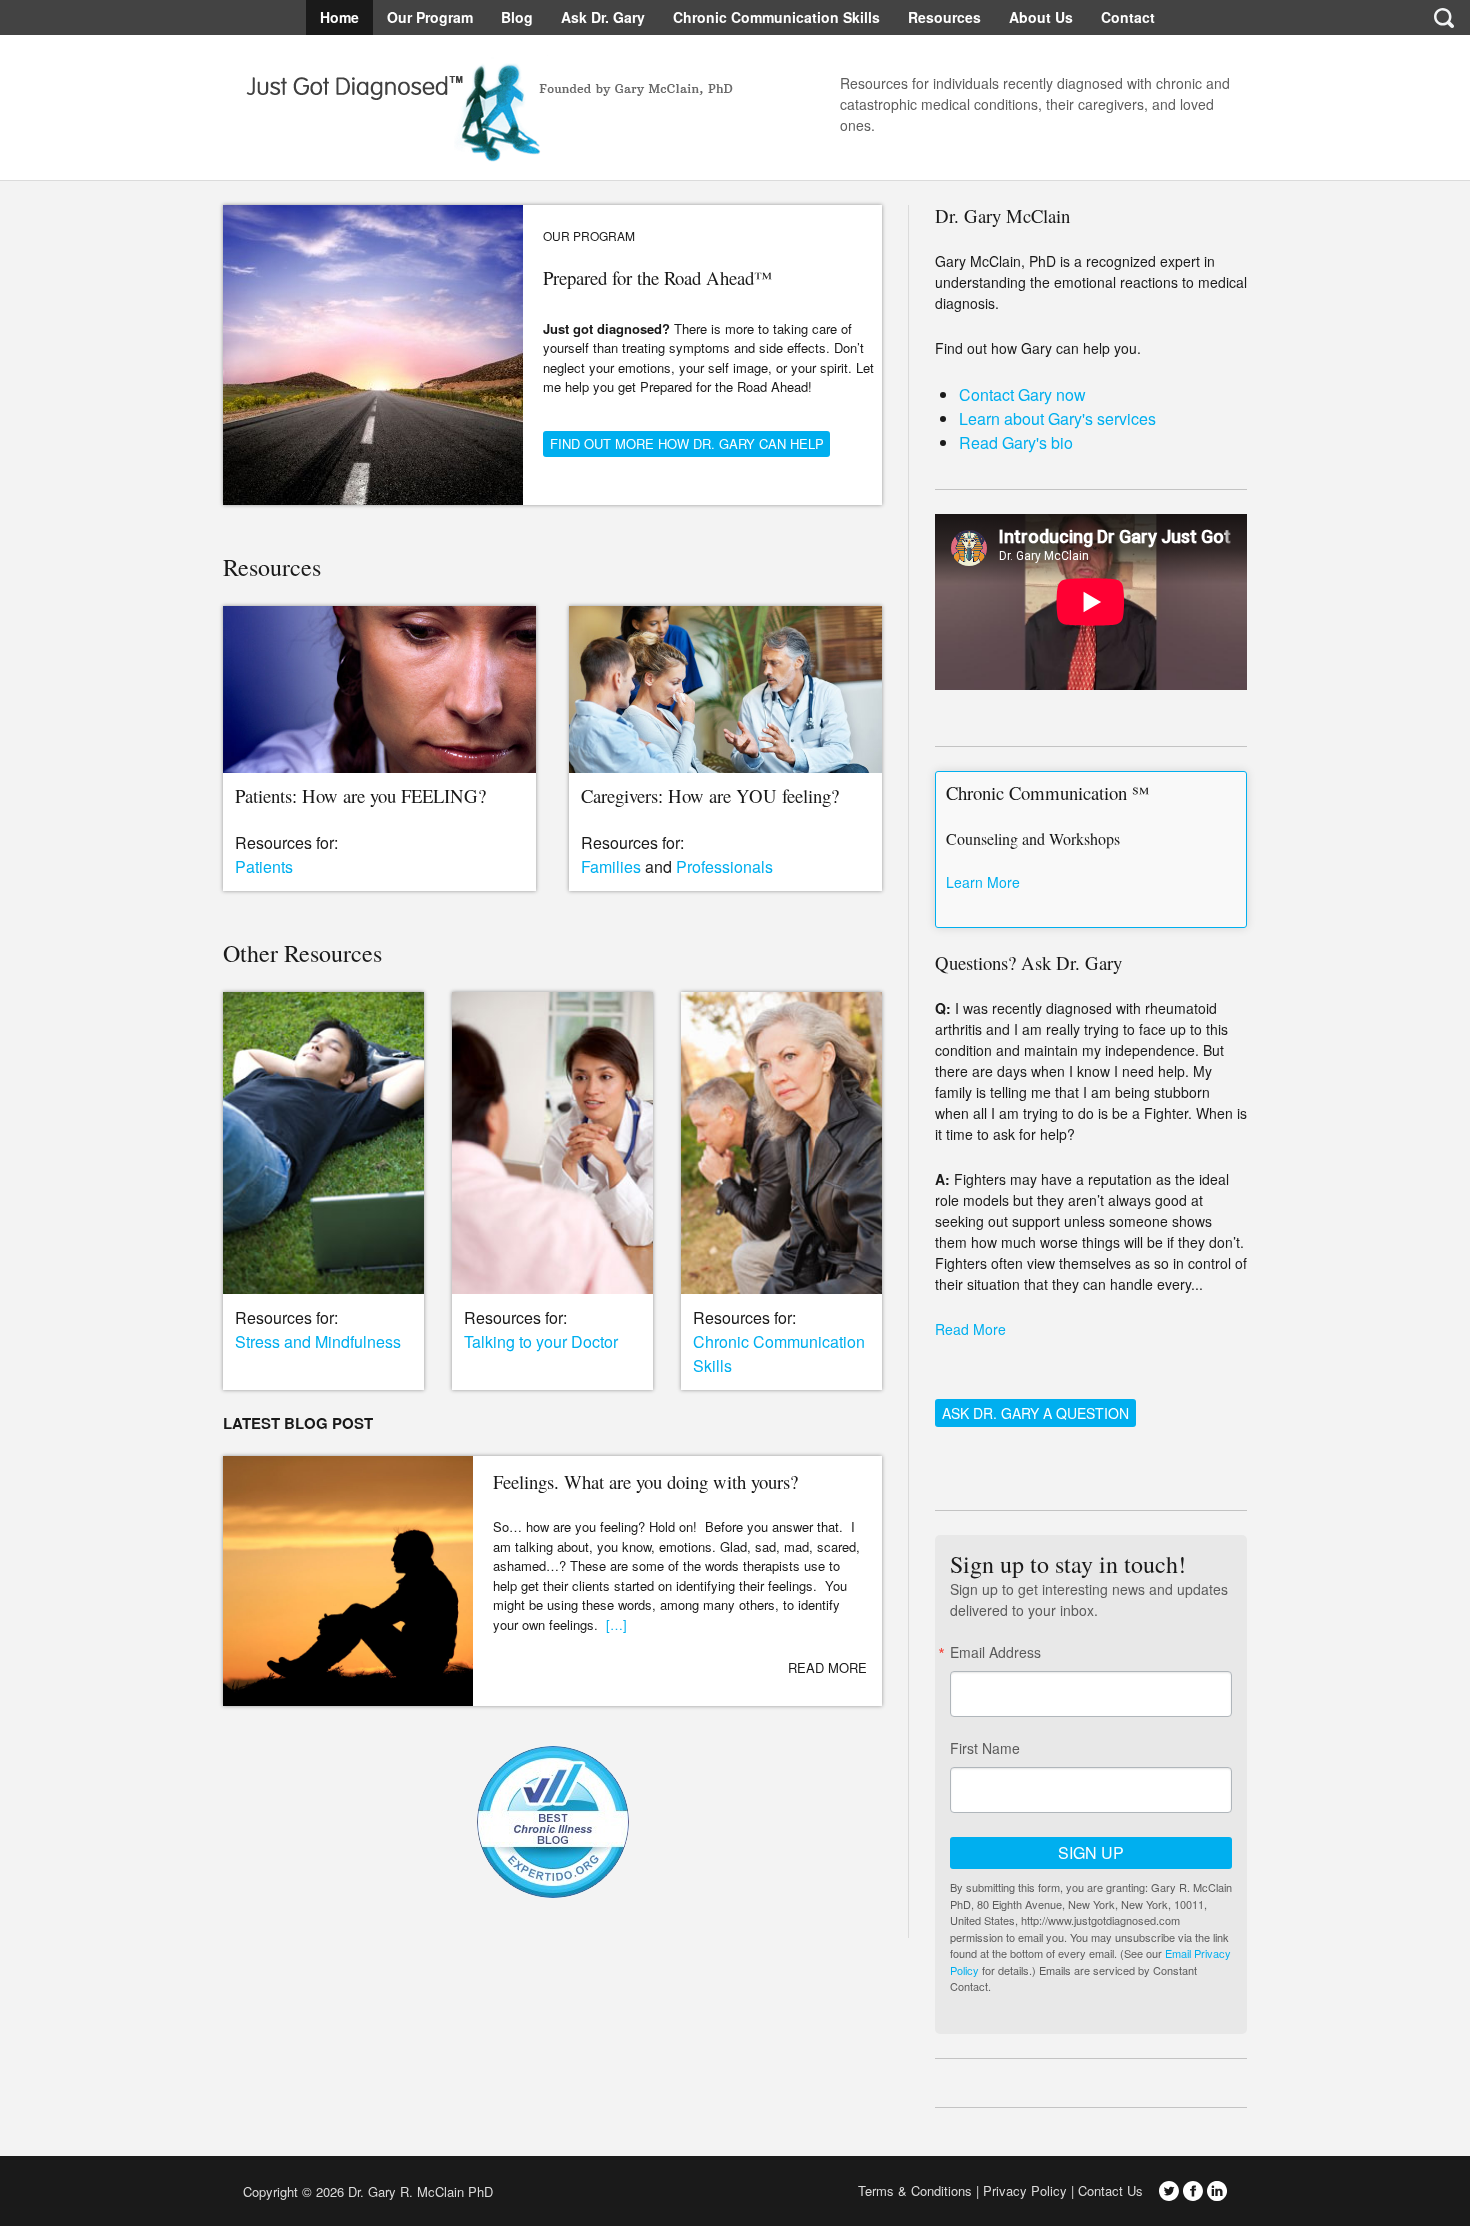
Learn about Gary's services (1057, 418)
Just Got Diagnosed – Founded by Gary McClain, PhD (483, 104)
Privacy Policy (1025, 2190)
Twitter (1169, 2191)
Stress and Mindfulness (318, 1341)
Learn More (983, 882)
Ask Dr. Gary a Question (1035, 1413)
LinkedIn (1217, 2191)
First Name (985, 1748)
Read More (827, 1667)
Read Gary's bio (1016, 442)
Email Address (995, 1652)
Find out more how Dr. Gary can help (687, 443)
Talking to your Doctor (541, 1341)
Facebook (1193, 2191)
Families (611, 866)
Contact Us (1110, 2190)
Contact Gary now (1022, 394)
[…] (616, 1624)
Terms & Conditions (915, 2190)
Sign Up (1091, 1852)
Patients (264, 866)
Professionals (724, 866)
